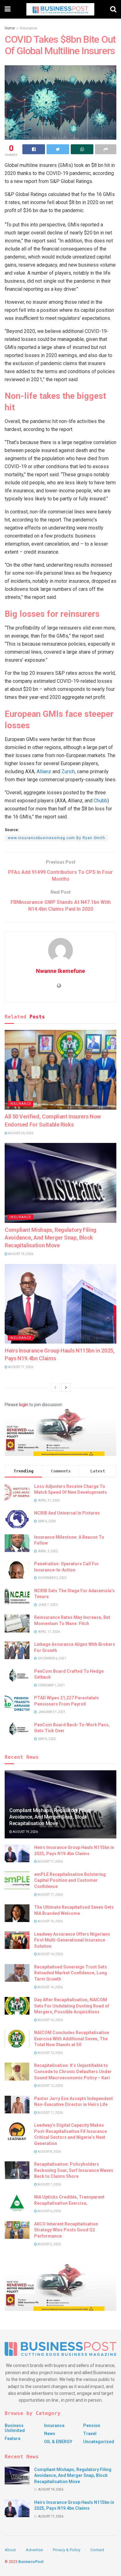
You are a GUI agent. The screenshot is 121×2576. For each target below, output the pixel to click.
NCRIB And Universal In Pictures (67, 1513)
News (50, 2434)
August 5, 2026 (49, 2244)
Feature (13, 2439)
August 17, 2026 (20, 1367)
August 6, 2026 (49, 2211)
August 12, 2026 (50, 2086)
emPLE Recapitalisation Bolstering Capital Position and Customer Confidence (70, 1880)
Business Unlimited (15, 2428)
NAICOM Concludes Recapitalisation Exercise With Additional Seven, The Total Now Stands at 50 (72, 2039)
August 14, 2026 (50, 1954)
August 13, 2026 (50, 2053)
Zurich (68, 771)
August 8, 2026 (49, 2152)
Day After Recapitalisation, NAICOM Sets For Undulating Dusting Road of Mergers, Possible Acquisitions (72, 2006)
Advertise (34, 2550)
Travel (90, 2434)
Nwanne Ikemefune (60, 971)
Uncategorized (99, 2442)
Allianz (44, 771)
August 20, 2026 (20, 1133)
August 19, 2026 (20, 1254)
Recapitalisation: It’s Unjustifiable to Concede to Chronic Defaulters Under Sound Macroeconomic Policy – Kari (73, 2071)
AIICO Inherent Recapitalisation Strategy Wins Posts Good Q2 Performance (66, 2230)
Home (10, 28)
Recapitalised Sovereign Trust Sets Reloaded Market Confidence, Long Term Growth (71, 1973)
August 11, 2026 (50, 2113)
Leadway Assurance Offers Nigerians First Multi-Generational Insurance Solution (72, 1940)
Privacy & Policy (67, 2550)
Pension (92, 2426)
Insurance (29, 28)
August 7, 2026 (49, 2184)
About (10, 2550)
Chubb (101, 801)
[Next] (66, 1388)
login (24, 1405)
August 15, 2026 (50, 1921)
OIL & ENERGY (58, 2442)
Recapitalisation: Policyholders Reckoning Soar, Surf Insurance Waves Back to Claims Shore (74, 2170)
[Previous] (55, 1388)
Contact (97, 2550)
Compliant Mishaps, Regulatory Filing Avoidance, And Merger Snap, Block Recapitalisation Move (51, 1238)
